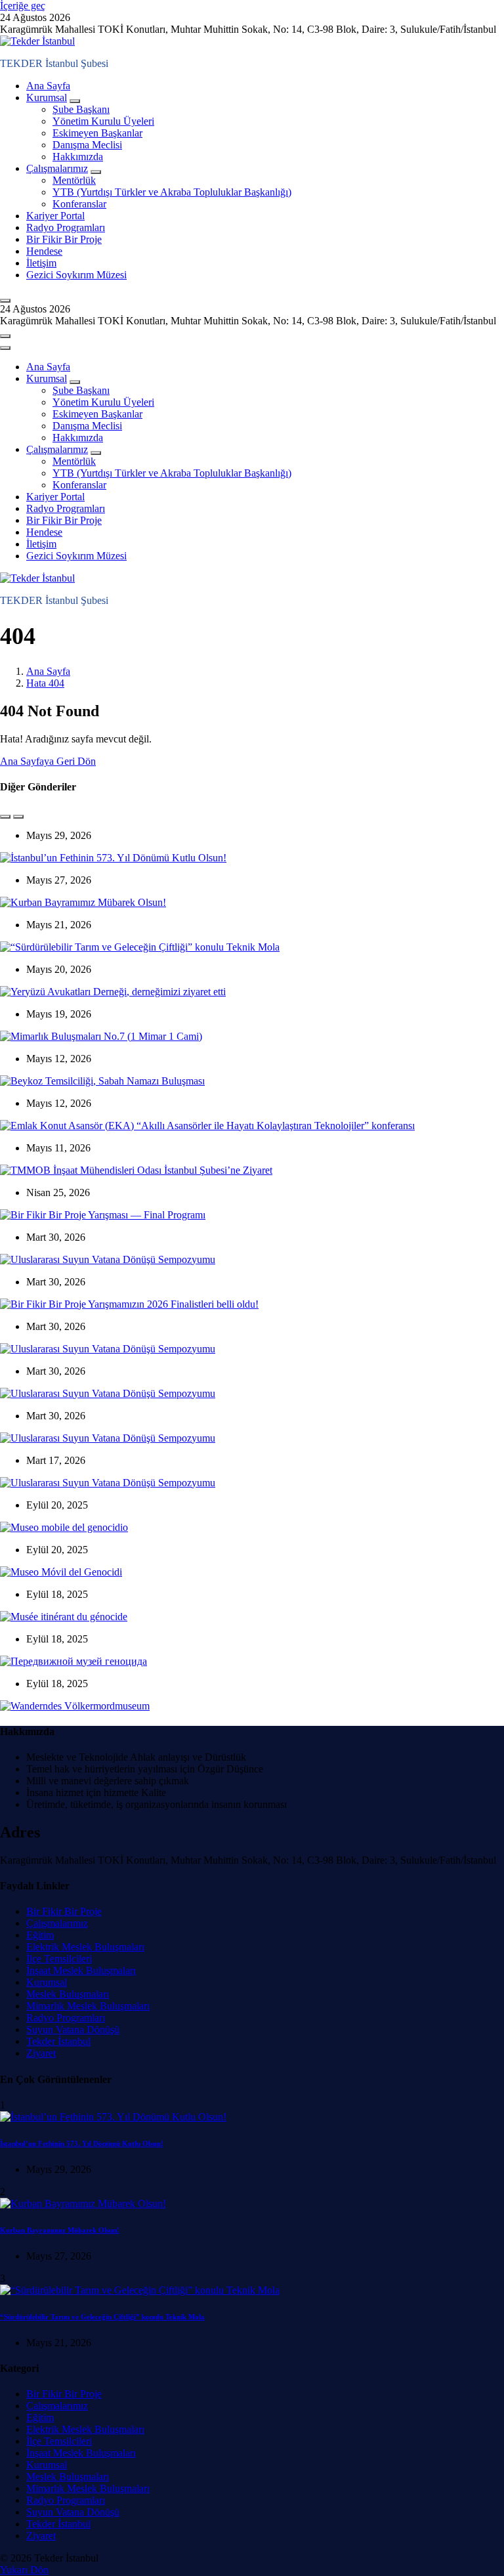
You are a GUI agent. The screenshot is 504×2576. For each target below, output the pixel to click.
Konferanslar (79, 204)
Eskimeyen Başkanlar (97, 133)
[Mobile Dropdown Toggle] (75, 101)
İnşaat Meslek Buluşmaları (81, 1970)
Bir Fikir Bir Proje (64, 239)
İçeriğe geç (23, 6)
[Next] (18, 817)
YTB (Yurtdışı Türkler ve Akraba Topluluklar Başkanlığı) (172, 192)
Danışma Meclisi (87, 145)
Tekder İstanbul (58, 2041)
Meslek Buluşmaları (68, 1994)
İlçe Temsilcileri (59, 1959)
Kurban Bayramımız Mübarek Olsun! (60, 2230)
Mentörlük (74, 180)
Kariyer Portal (55, 216)
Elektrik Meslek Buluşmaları (85, 1947)
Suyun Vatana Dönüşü (73, 2029)
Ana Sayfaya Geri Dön (48, 761)
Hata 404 (45, 683)
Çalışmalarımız (57, 168)
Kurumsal (47, 97)
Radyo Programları (66, 227)
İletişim (41, 263)
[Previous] (5, 817)
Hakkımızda (78, 157)
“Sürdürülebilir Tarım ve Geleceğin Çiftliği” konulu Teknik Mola (102, 2317)
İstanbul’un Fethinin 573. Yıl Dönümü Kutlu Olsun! (82, 2143)
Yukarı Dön (24, 2570)
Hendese (44, 251)
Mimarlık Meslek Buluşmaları (88, 2006)
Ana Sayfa (48, 86)
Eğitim (40, 1935)
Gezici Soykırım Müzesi (76, 275)
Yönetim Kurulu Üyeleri (103, 121)
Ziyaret (41, 2053)
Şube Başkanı (81, 109)
